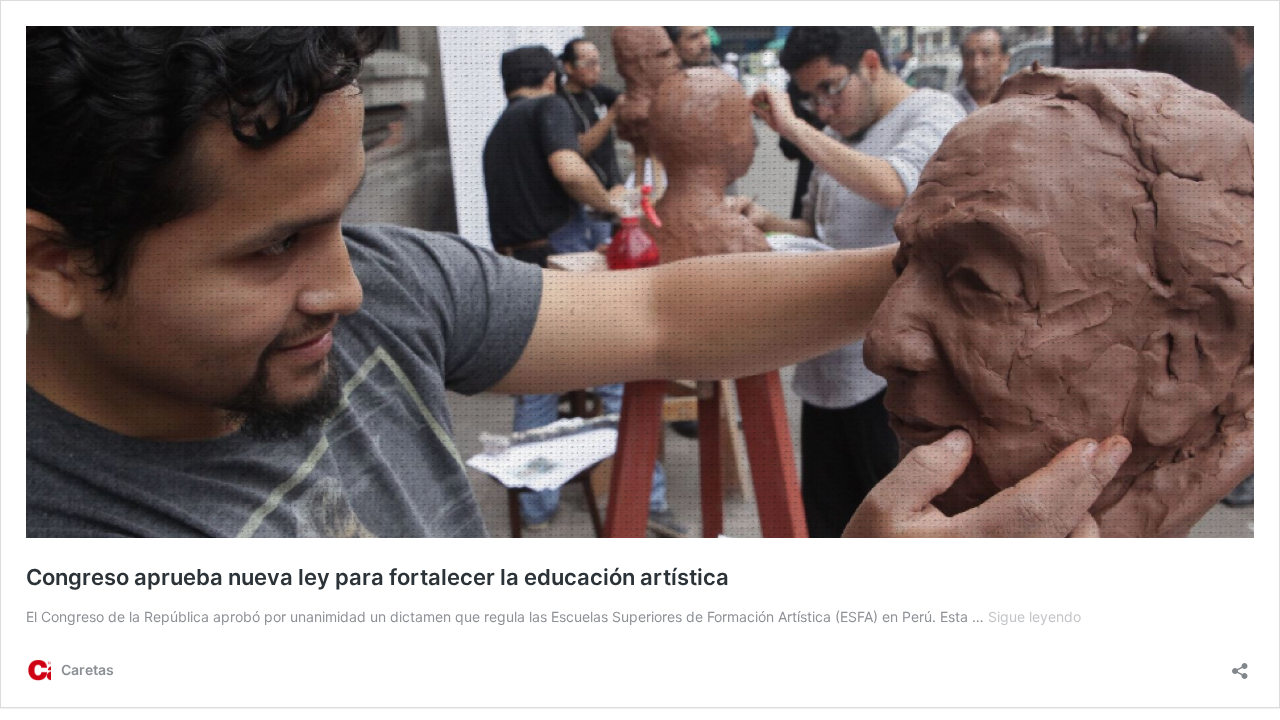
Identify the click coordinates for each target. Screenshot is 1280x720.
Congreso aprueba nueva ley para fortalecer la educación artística (377, 577)
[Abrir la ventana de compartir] (1240, 664)
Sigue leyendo (1034, 616)
